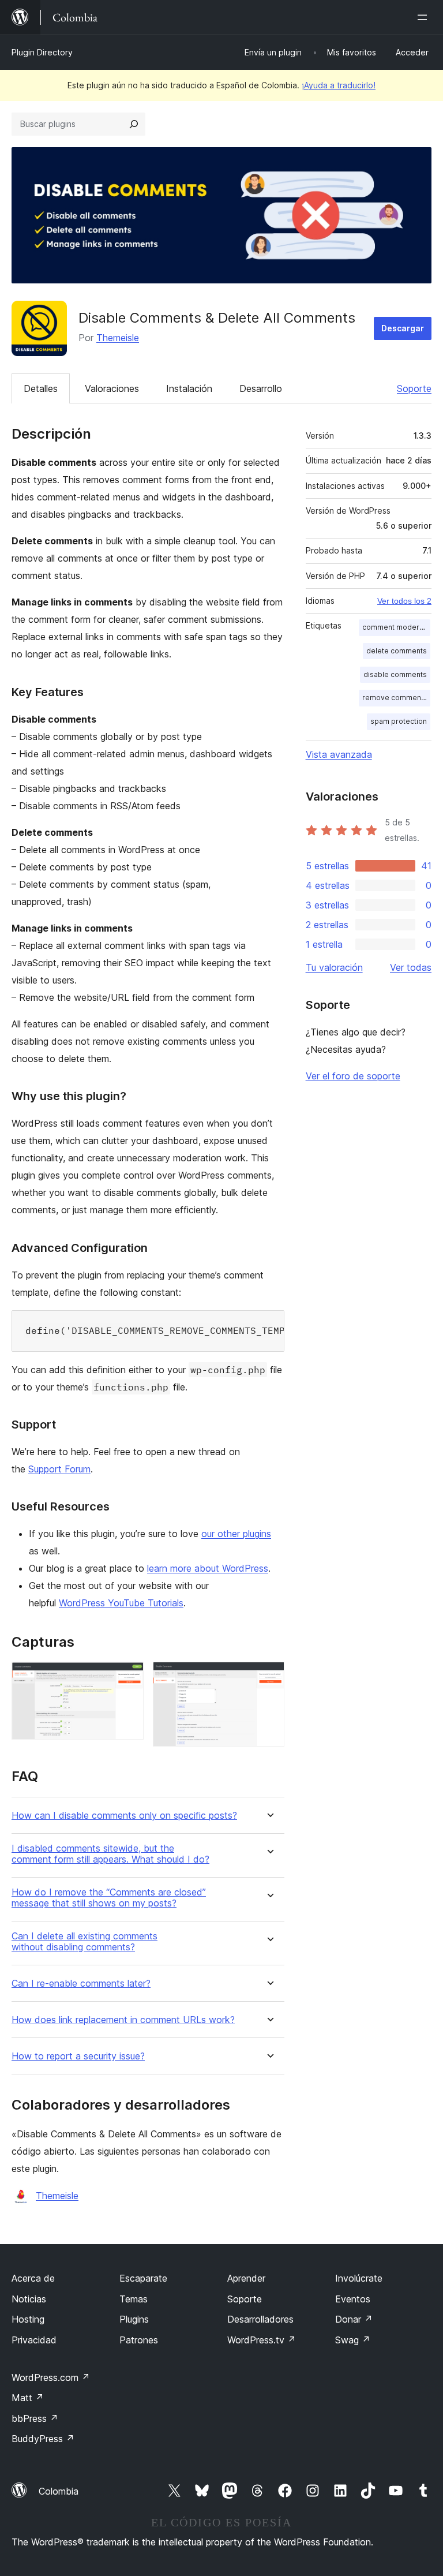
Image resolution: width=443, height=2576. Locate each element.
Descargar (403, 328)
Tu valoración (334, 967)
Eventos (353, 2299)
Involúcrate (359, 2278)
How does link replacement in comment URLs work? (123, 2020)
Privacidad (34, 2340)
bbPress (35, 2418)
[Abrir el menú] (425, 17)
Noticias (29, 2299)
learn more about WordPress (208, 1568)
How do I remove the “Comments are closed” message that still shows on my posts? (109, 1898)
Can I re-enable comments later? (81, 1984)
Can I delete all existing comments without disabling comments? (85, 1942)
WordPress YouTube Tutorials (121, 1603)
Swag (353, 2340)
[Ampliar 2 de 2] (269, 1677)
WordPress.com (51, 2377)
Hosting (28, 2319)
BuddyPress (43, 2439)
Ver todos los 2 (404, 601)
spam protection (399, 721)
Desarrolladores (260, 2319)
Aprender (246, 2278)
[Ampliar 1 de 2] (128, 1677)
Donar (354, 2319)
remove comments (395, 698)
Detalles (41, 388)
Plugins (134, 2319)
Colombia (59, 2491)
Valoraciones (112, 388)
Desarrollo (261, 388)
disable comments (395, 674)
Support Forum (59, 1469)
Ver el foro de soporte (353, 1076)
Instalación (189, 388)
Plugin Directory (42, 52)
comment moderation (396, 627)
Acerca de (33, 2278)
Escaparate (143, 2278)
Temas (134, 2299)
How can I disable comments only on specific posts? (124, 1816)
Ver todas (411, 967)
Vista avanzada (339, 754)
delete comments (397, 651)
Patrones (139, 2340)
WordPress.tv (262, 2340)
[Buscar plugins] (134, 124)
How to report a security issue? (78, 2056)
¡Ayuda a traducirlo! (339, 85)
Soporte (414, 388)
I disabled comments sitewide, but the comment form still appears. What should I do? (110, 1854)
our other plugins (236, 1534)
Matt (28, 2398)
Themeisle (118, 338)
